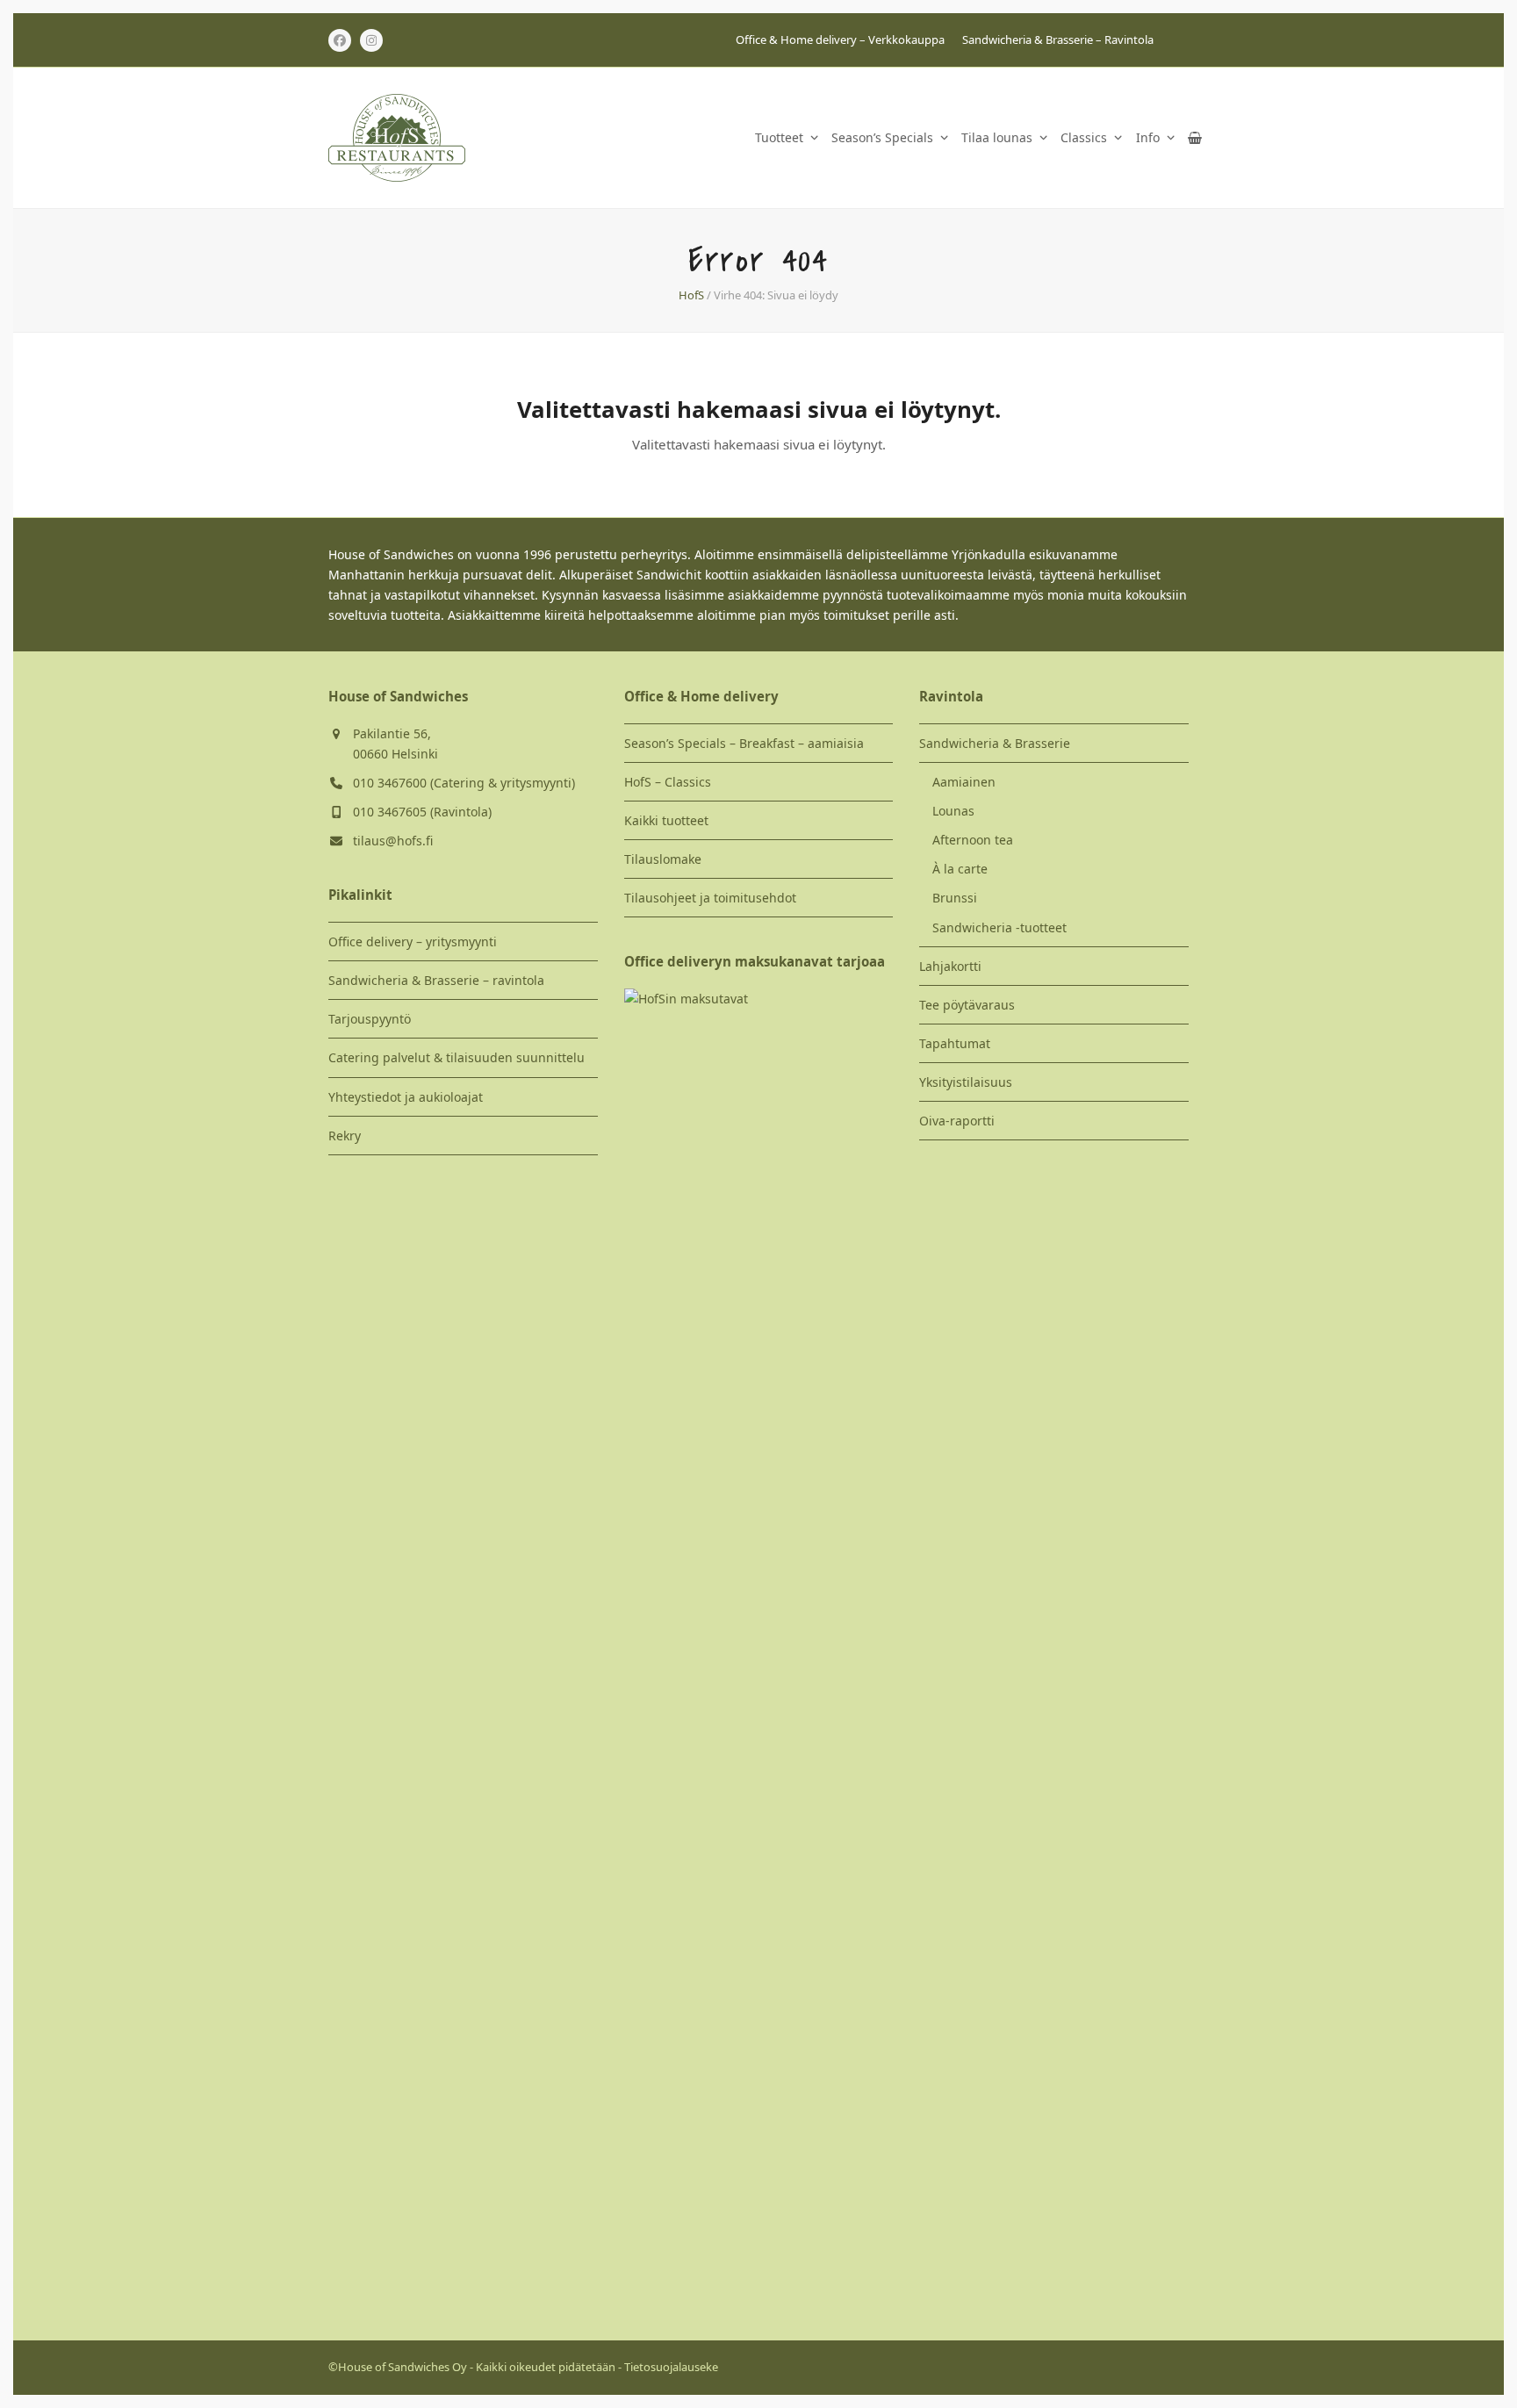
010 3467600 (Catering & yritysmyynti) (464, 783)
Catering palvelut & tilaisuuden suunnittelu (457, 1057)
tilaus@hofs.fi (393, 841)
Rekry (345, 1136)
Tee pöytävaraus (967, 1005)
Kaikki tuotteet (666, 820)
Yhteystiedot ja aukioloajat (406, 1097)
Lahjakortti (950, 966)
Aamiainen (964, 782)
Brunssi (955, 898)
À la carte (960, 869)
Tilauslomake (663, 859)
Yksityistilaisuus (966, 1082)
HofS (691, 295)
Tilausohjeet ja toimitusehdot (710, 898)
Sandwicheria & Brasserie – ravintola (436, 980)
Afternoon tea (973, 840)
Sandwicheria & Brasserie (995, 743)
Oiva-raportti (957, 1121)
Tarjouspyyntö (370, 1019)
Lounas (953, 811)
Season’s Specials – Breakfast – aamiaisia (744, 743)
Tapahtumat (955, 1043)
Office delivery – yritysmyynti (413, 942)
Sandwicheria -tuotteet (999, 927)
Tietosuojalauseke (671, 2367)
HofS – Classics (668, 782)
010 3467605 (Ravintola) (422, 812)
